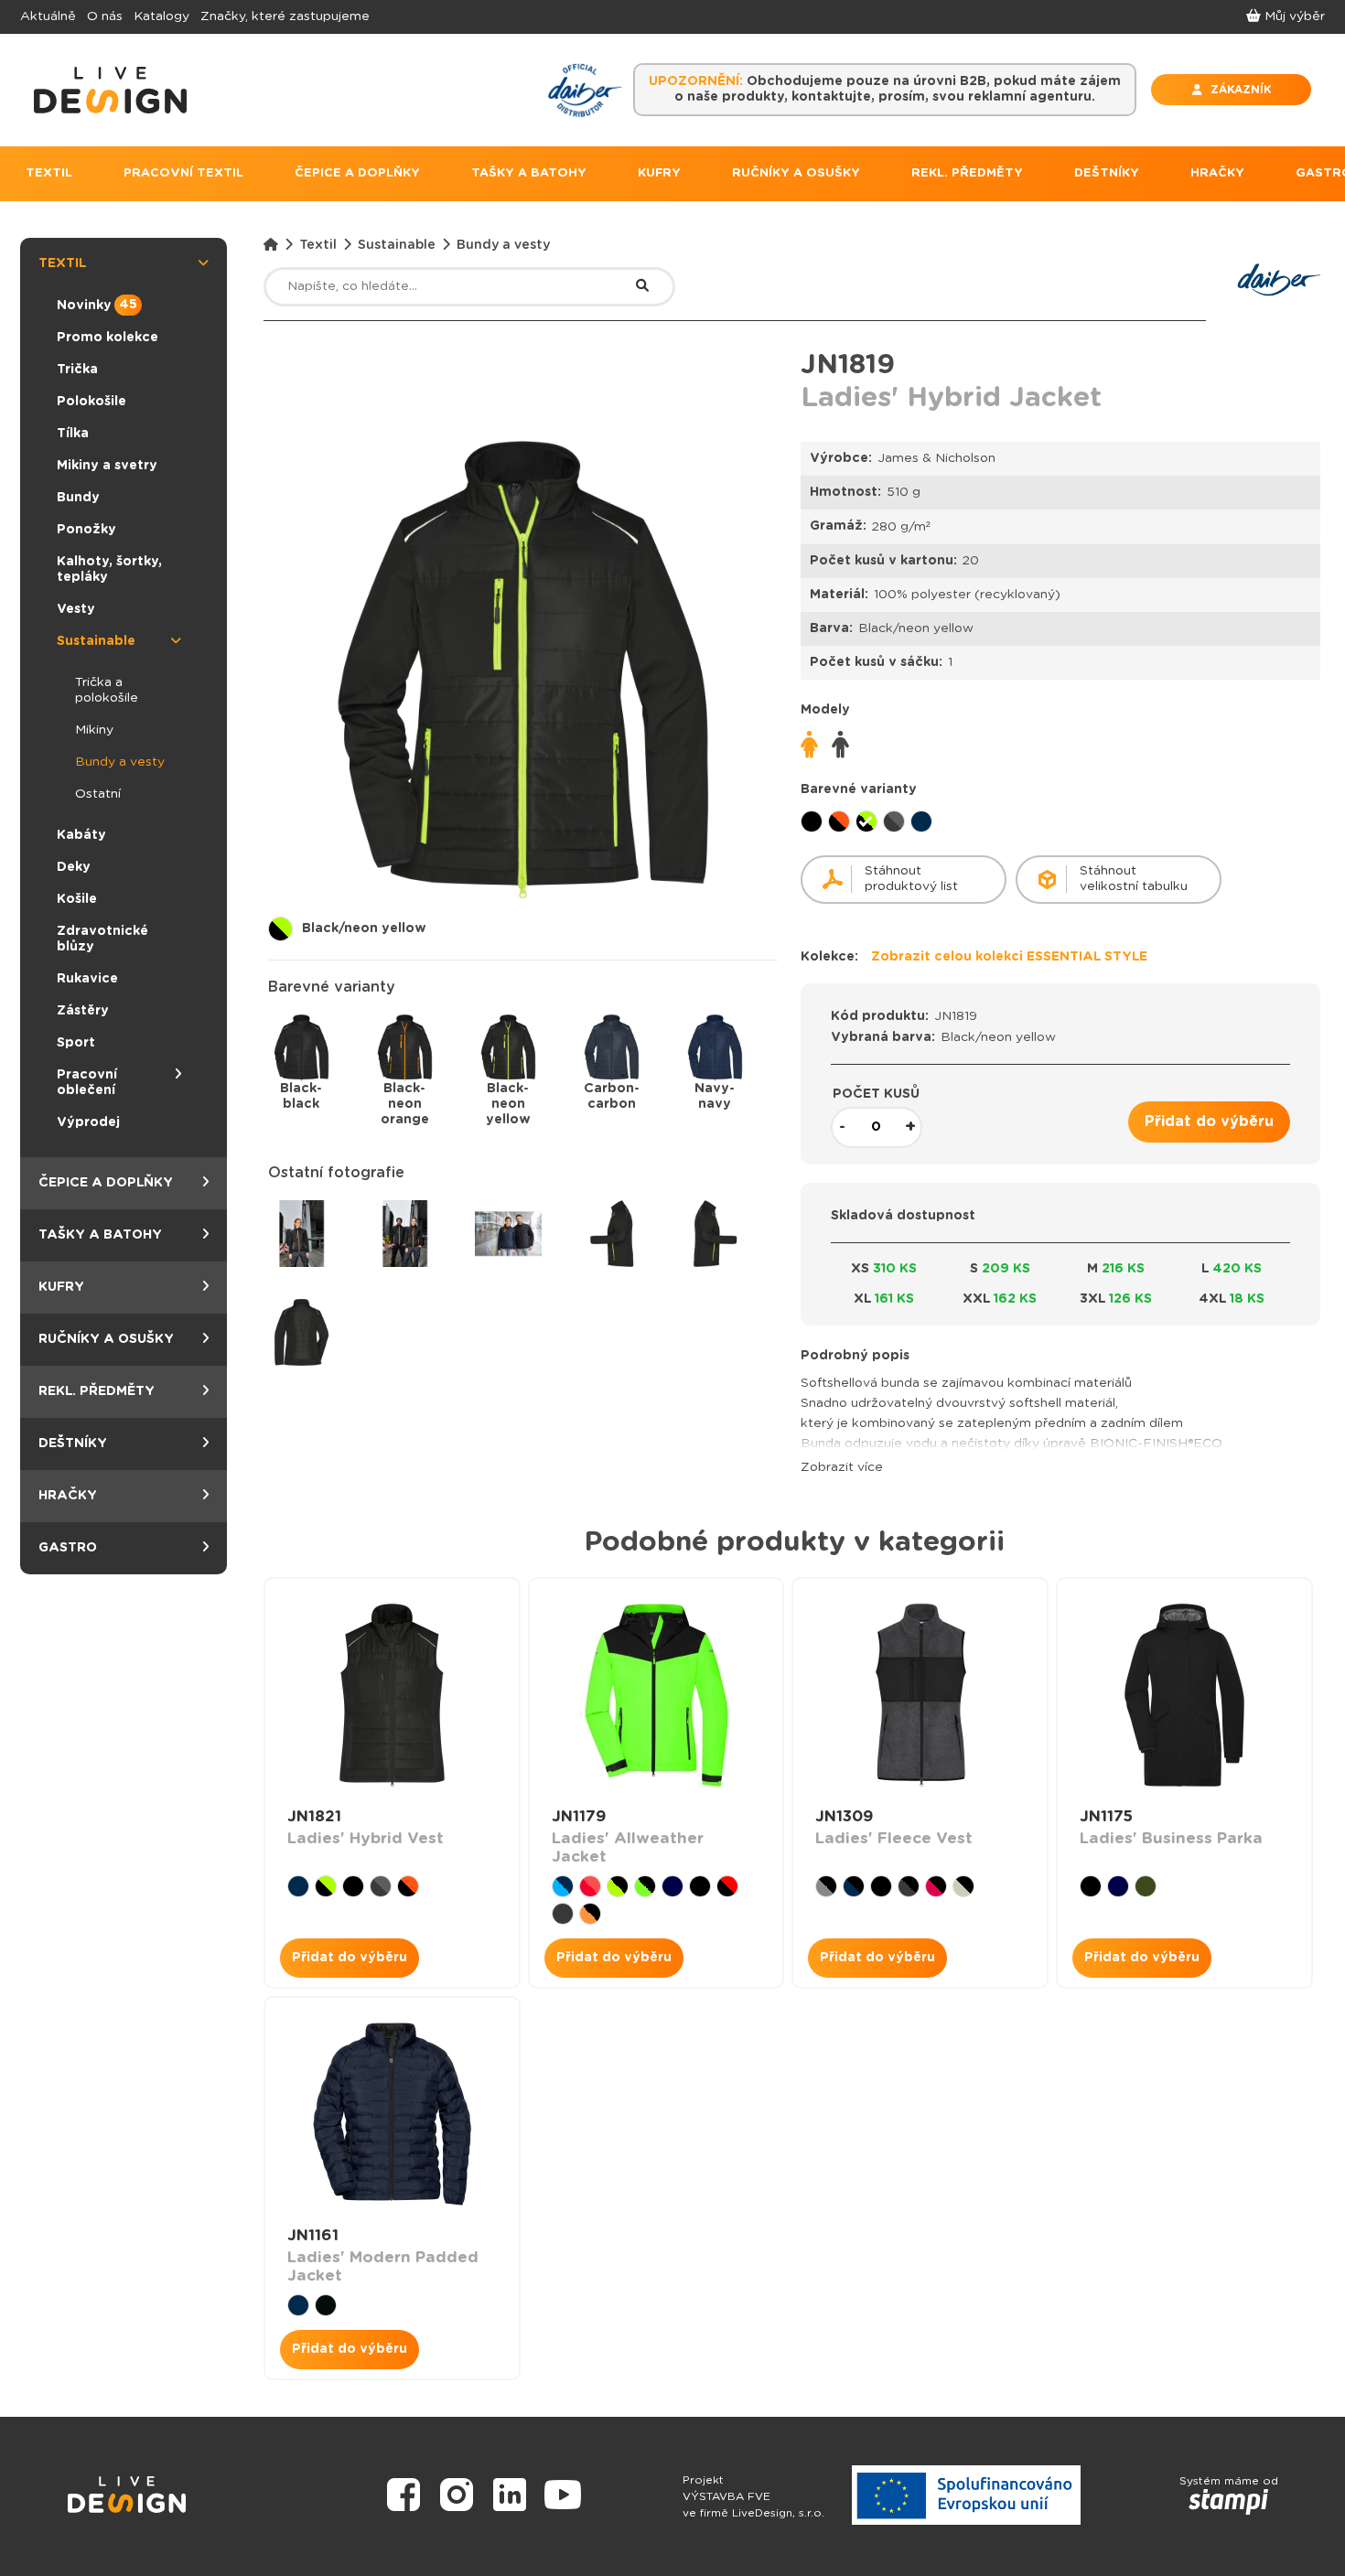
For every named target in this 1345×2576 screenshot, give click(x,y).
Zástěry (83, 1011)
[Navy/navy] (921, 821)
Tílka (73, 434)
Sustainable (96, 641)
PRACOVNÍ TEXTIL (183, 173)
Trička (77, 370)
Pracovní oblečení (87, 1083)
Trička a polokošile (107, 690)
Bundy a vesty (120, 762)
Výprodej (88, 1122)
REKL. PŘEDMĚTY (967, 173)
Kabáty (81, 835)
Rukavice (87, 979)
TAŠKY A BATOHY (529, 173)
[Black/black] (812, 821)
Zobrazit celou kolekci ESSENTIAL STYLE (1009, 957)
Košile (77, 899)
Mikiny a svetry (107, 466)
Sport (76, 1043)
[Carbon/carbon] (894, 821)
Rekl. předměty (97, 1391)
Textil (62, 263)
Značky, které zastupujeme (285, 16)
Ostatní (98, 794)
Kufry (61, 1287)
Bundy (78, 498)
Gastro (68, 1548)
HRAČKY (1217, 173)
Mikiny (94, 730)
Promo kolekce (108, 338)
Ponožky (86, 530)
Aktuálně (48, 16)
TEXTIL (49, 173)
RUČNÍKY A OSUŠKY (796, 173)
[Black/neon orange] (839, 821)
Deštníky (73, 1444)
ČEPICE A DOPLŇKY (357, 173)
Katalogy (161, 16)
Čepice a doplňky (106, 1183)
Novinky (97, 305)
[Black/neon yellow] (866, 821)
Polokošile (91, 402)
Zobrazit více (842, 1467)
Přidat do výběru (1209, 1122)
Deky (74, 867)
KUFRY (659, 173)
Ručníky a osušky (106, 1339)
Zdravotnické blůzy (102, 939)
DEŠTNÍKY (1107, 173)
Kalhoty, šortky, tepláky (109, 569)
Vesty (76, 609)
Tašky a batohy (100, 1235)
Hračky (68, 1496)
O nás (105, 16)
